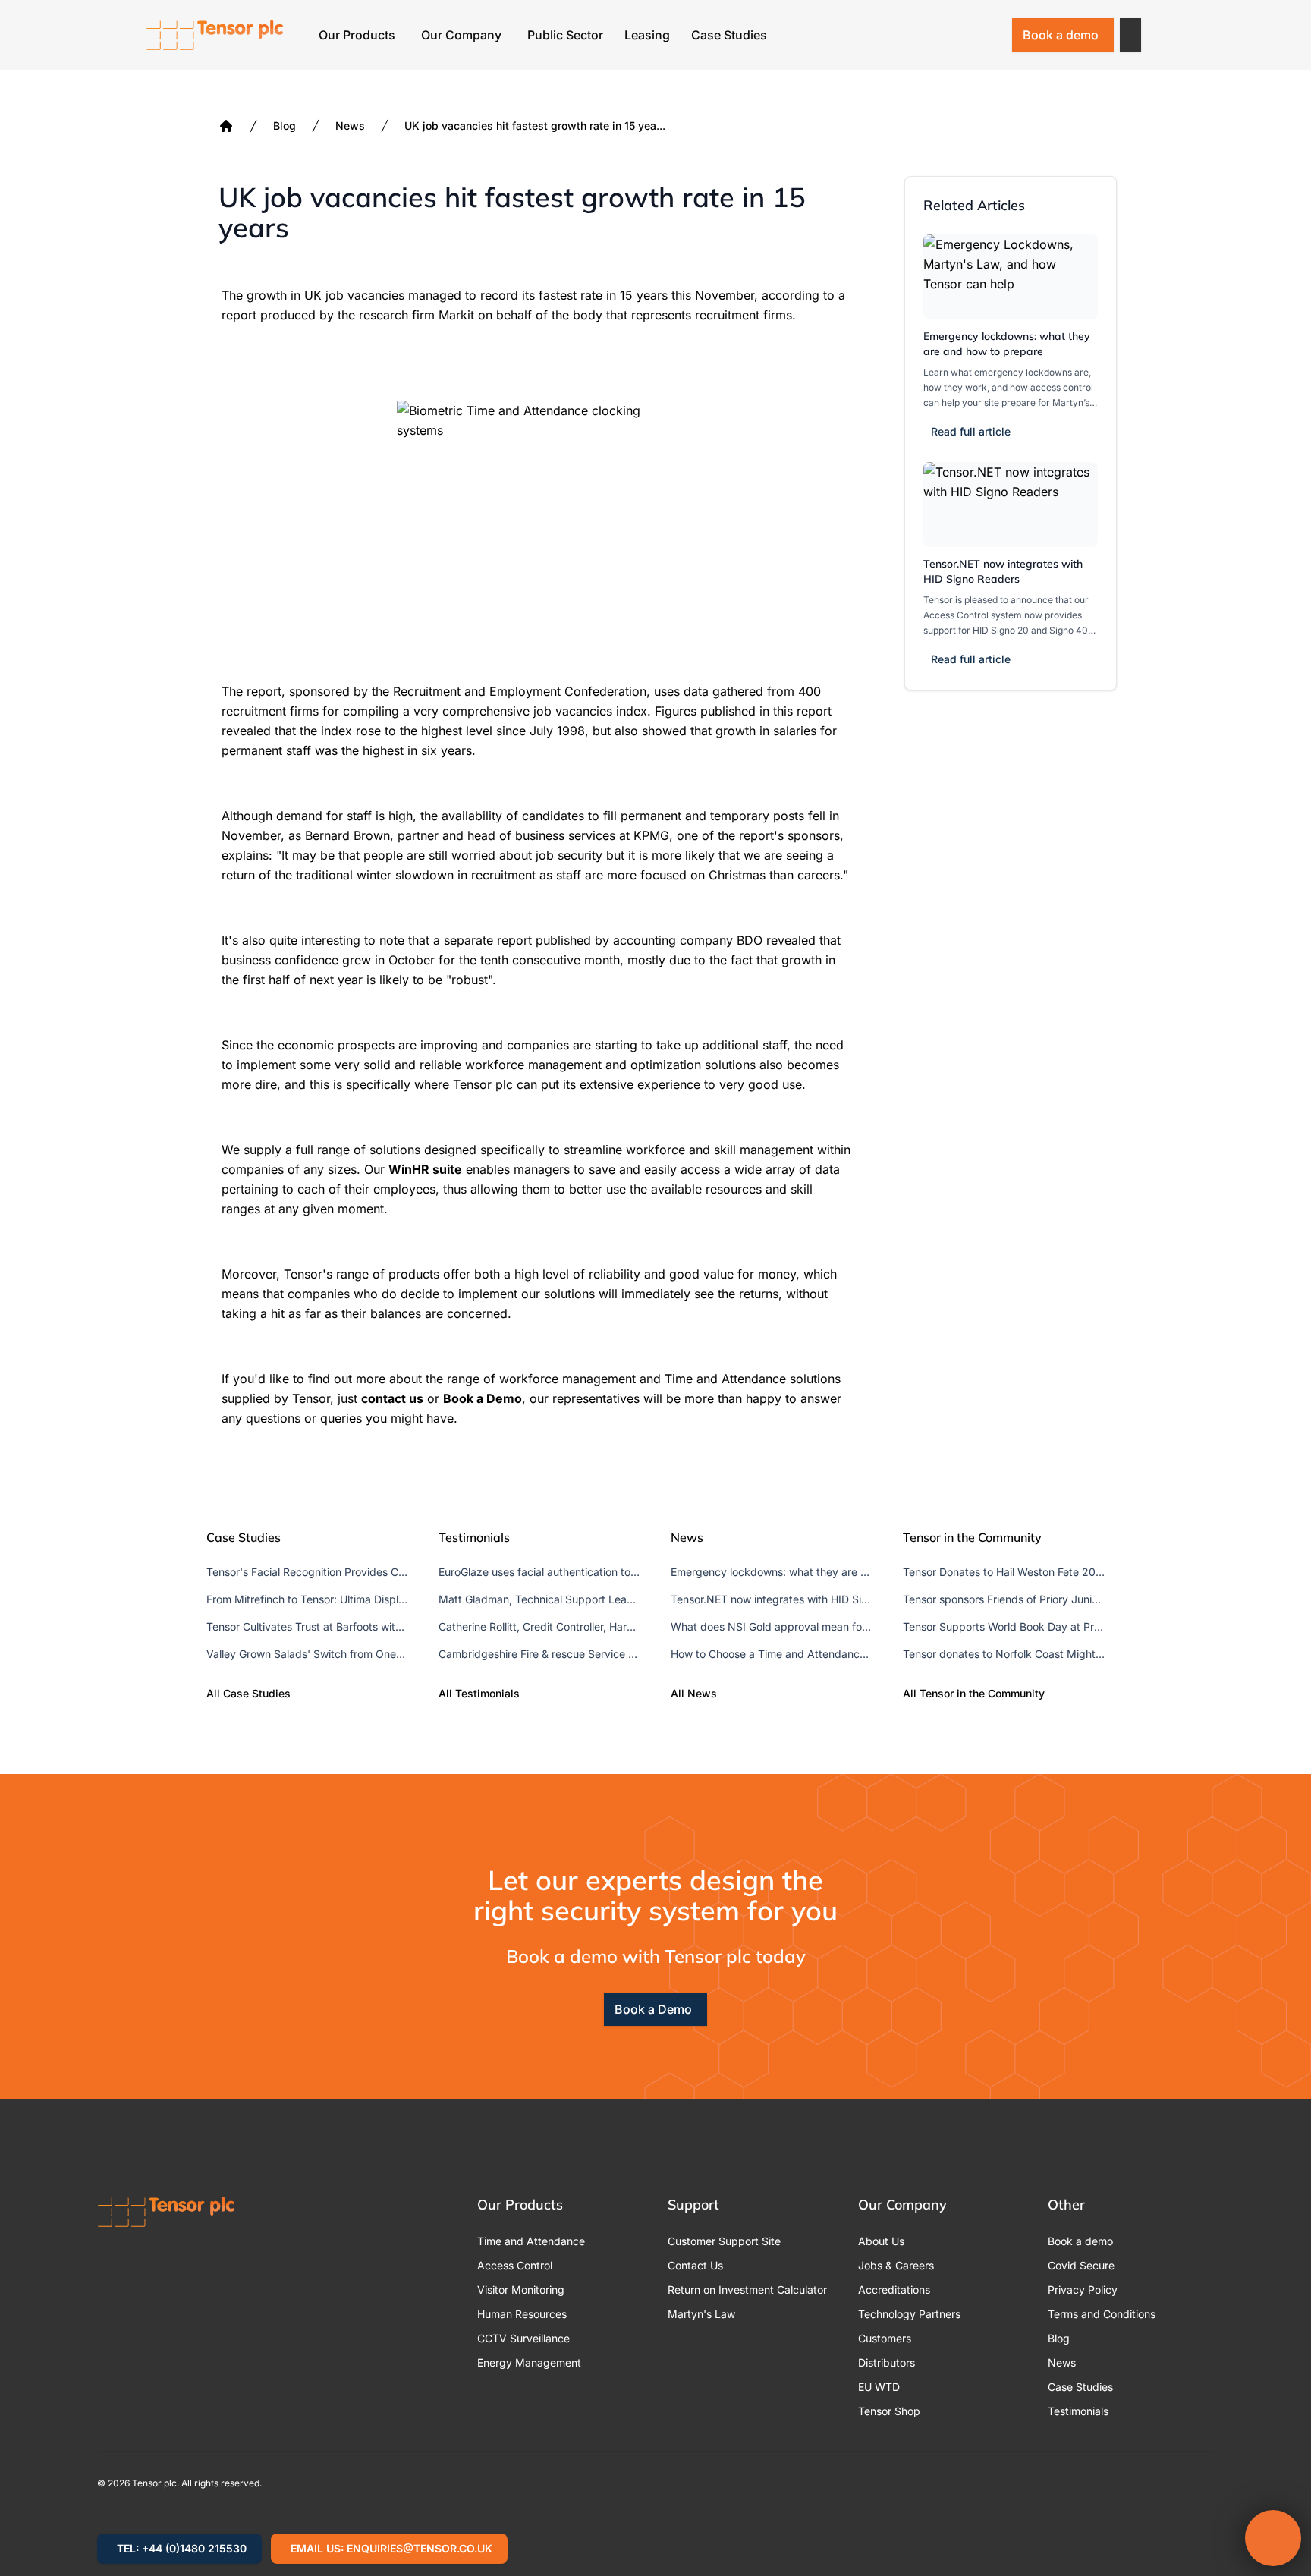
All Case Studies (248, 1693)
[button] (1130, 35)
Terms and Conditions (1102, 2314)
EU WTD (879, 2387)
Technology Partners (909, 2314)
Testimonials (1078, 2411)
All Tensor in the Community (974, 1693)
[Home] (226, 126)
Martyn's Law (701, 2314)
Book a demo (1061, 35)
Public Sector (565, 35)
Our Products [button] (357, 35)
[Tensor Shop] (989, 35)
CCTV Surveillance (523, 2338)
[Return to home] (215, 35)
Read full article (971, 431)
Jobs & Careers (896, 2265)
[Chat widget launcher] (1273, 2538)
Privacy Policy (1083, 2290)
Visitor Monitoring (521, 2290)
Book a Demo (653, 2009)
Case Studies (729, 35)
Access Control (515, 2265)
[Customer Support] (950, 35)
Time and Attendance (531, 2241)
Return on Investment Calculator (747, 2290)
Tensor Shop (889, 2411)
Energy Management (529, 2362)
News (350, 126)
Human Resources (522, 2314)
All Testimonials (479, 1693)
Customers (885, 2338)
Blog (285, 126)
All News (694, 1693)
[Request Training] (910, 35)
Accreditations (894, 2290)
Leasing (647, 35)
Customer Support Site (724, 2241)
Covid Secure (1081, 2265)
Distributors (887, 2362)
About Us (881, 2241)
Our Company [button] (461, 35)
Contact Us (695, 2265)
